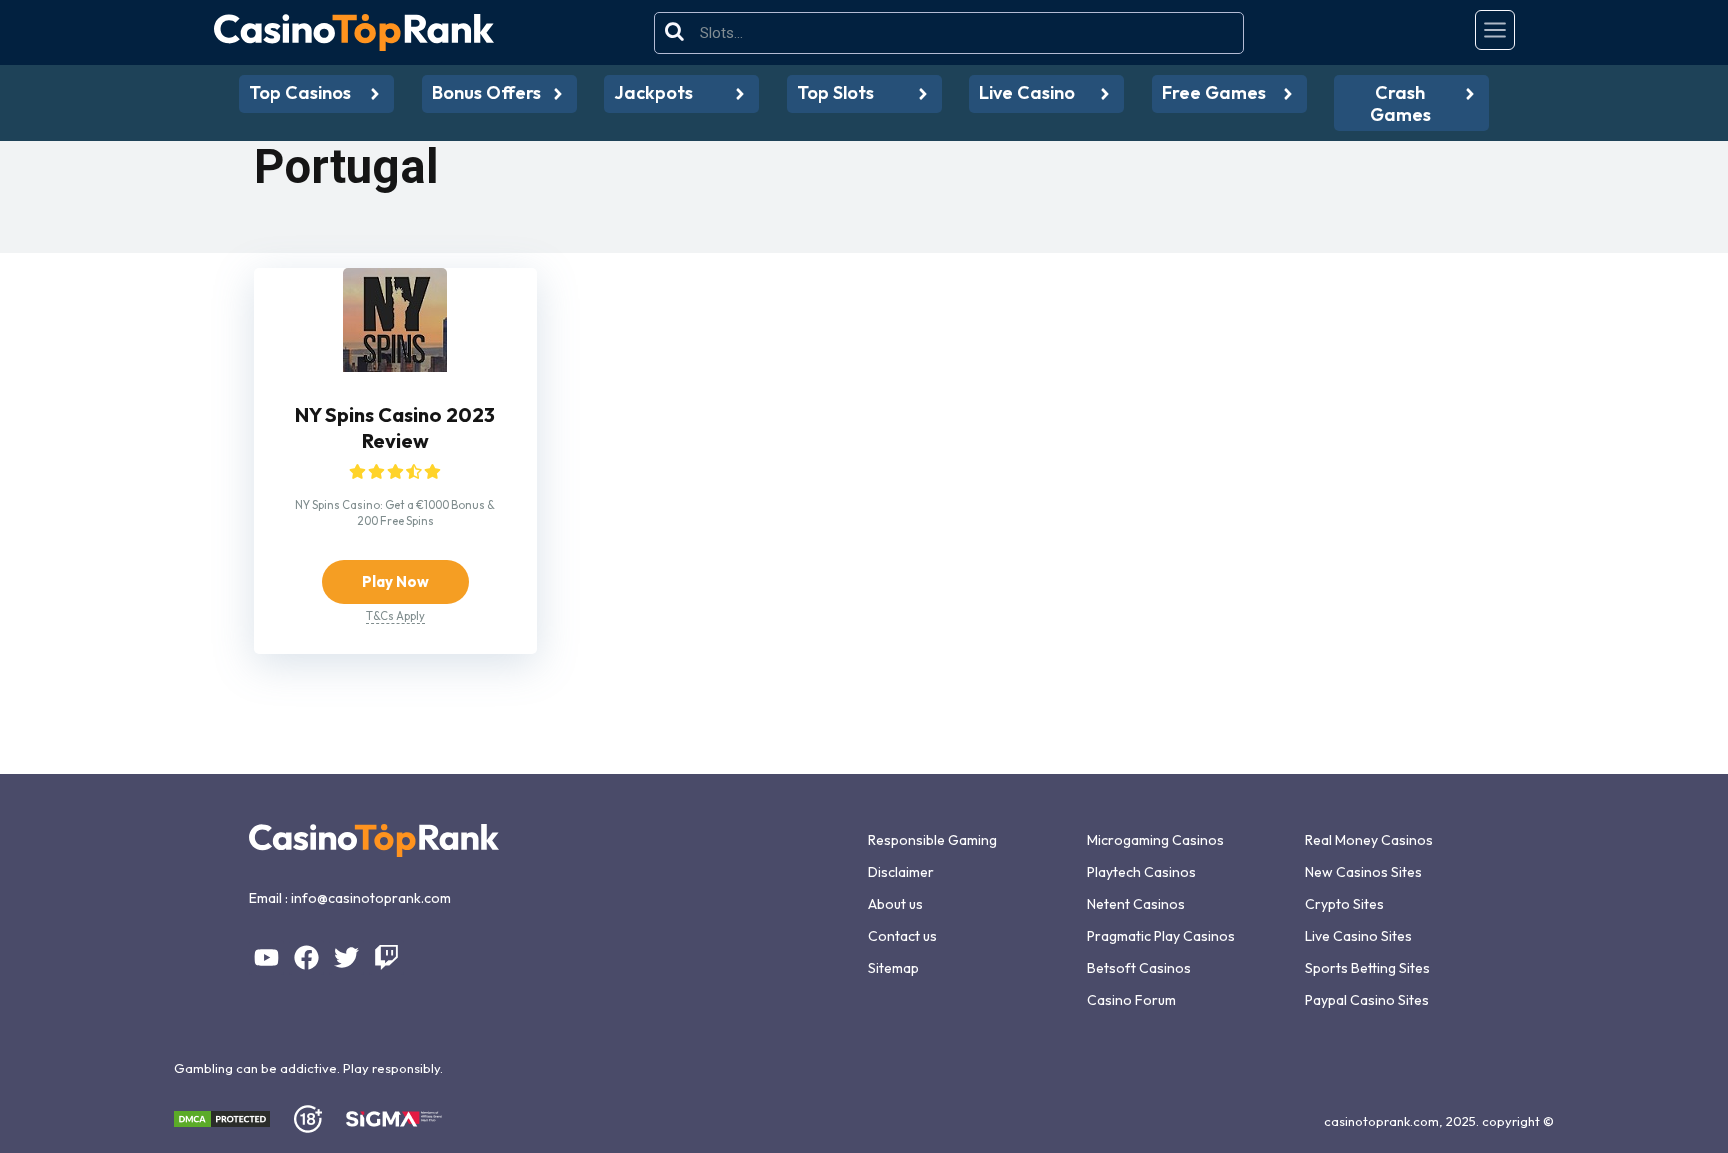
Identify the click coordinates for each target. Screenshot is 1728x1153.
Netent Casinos (1136, 904)
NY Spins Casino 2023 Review (395, 427)
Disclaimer (901, 872)
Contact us (902, 936)
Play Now (395, 581)
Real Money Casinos (1369, 840)
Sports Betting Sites (1367, 968)
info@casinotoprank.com (371, 898)
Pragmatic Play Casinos (1161, 936)
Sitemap (893, 968)
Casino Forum (1131, 1000)
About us (895, 904)
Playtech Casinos (1141, 872)
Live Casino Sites (1358, 936)
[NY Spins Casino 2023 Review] (395, 366)
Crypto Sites (1344, 904)
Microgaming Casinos (1155, 840)
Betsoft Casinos (1139, 968)
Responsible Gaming (932, 840)
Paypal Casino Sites (1367, 1000)
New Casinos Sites (1363, 872)
